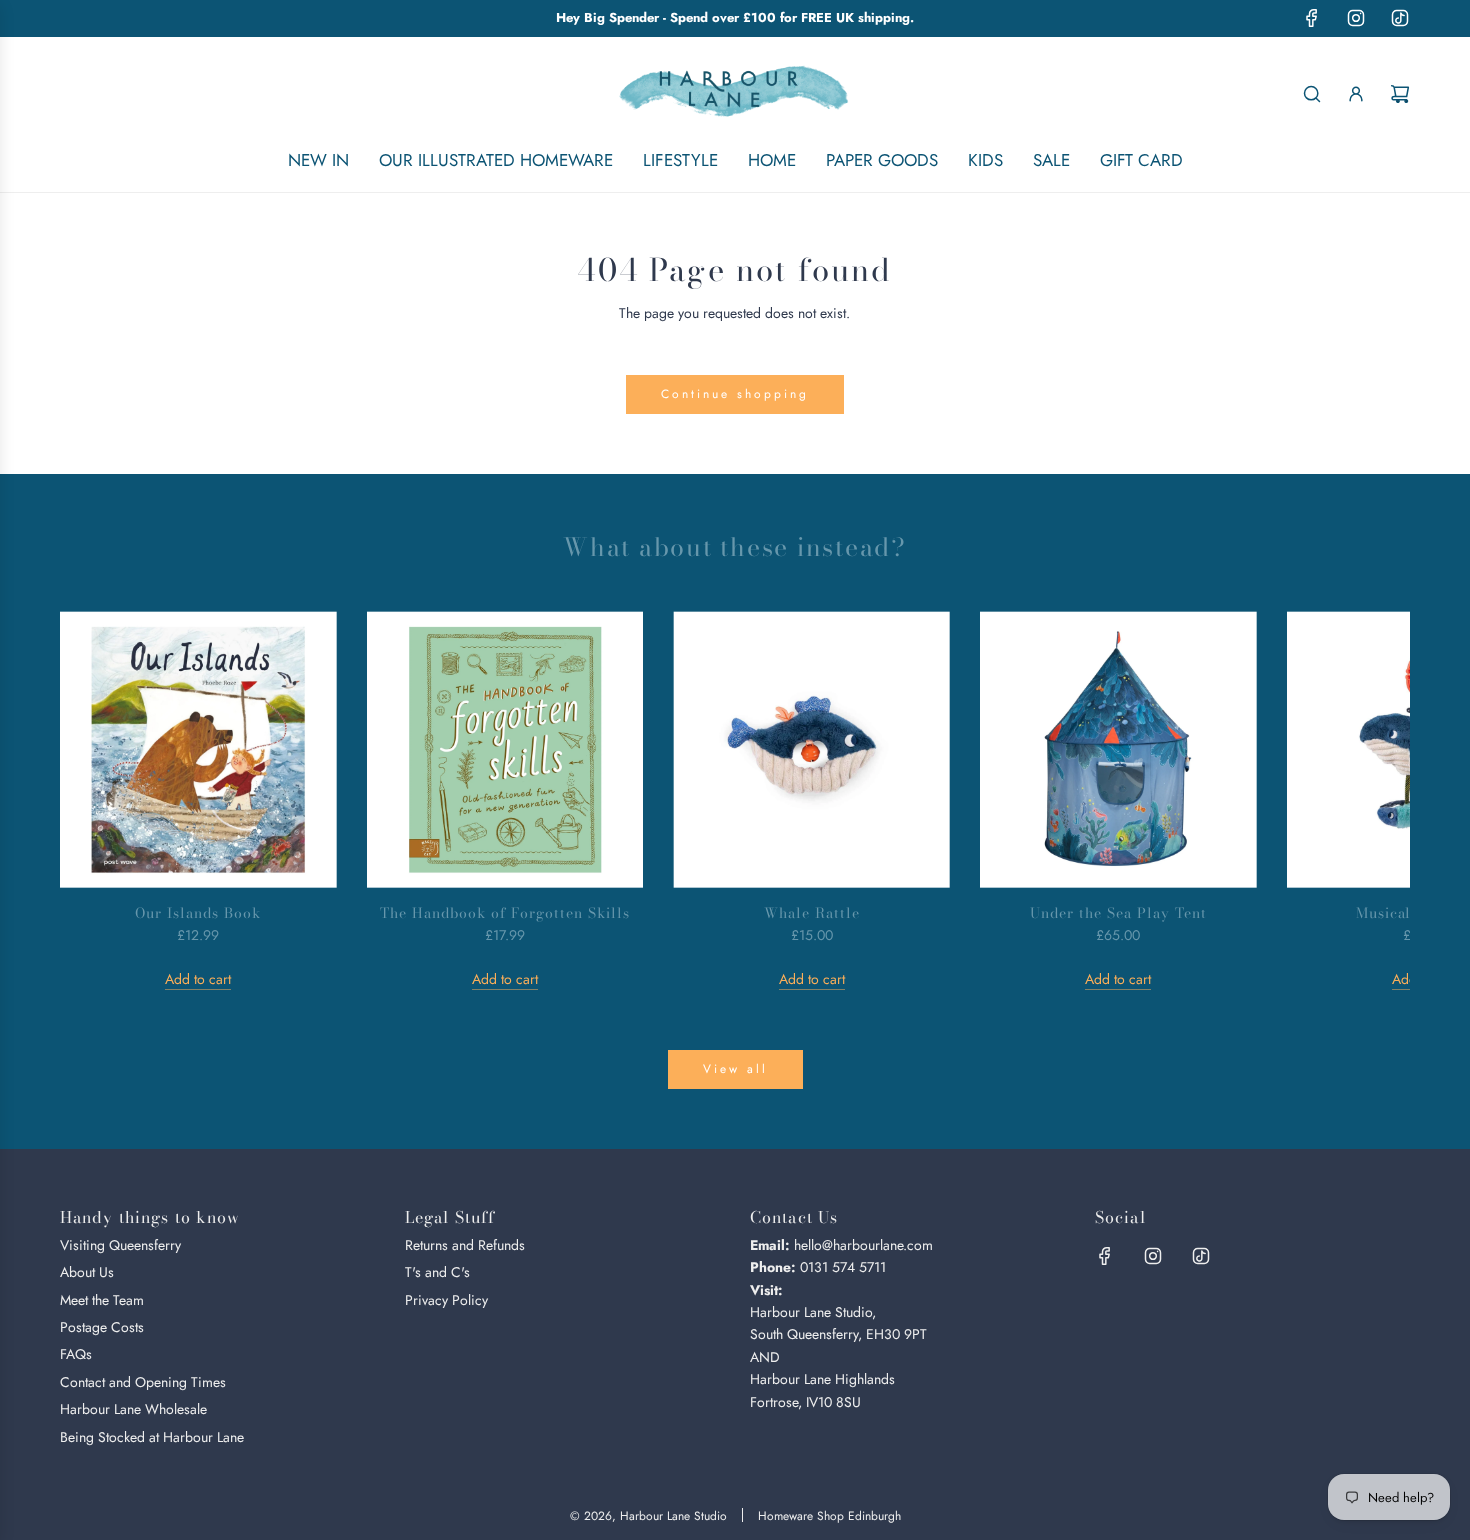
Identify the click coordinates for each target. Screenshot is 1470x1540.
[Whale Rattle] (811, 749)
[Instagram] (1356, 18)
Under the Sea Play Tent (1118, 913)
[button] (97, 801)
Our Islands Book (198, 913)
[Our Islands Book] (198, 749)
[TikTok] (1400, 18)
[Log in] (1356, 94)
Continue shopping (735, 394)
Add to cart (198, 979)
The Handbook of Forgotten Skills (505, 913)
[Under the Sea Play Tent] (1118, 749)
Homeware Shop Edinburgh (829, 1516)
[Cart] (1400, 94)
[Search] (1312, 94)
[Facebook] (1312, 18)
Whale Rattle (812, 913)
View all (735, 1069)
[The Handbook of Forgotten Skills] (505, 749)
